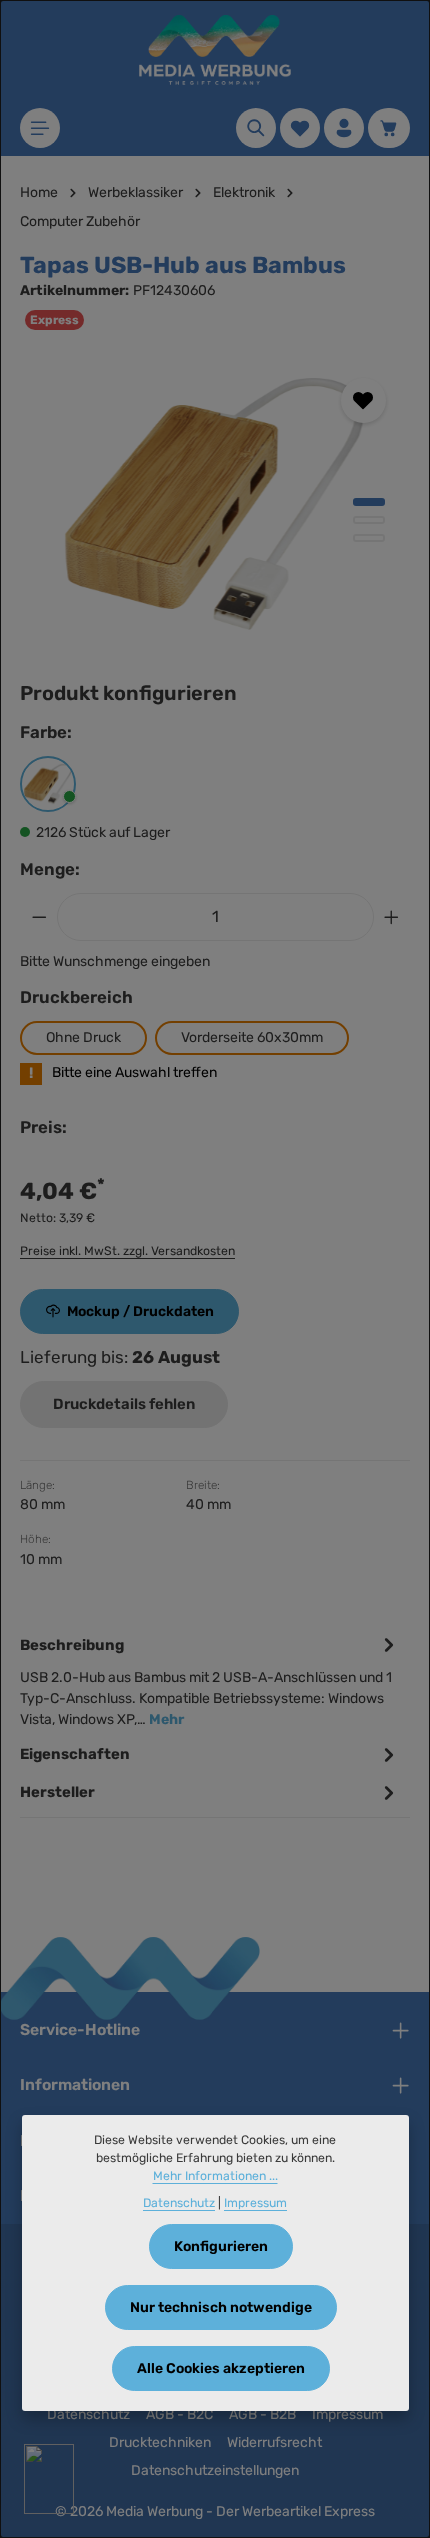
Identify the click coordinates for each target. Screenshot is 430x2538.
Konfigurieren (221, 2246)
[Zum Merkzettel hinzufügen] (363, 400)
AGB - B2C (179, 2414)
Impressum (347, 2414)
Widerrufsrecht (274, 2442)
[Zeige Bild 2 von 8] (369, 520)
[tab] (210, 1680)
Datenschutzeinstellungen (215, 2470)
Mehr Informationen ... (215, 2176)
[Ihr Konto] (344, 128)
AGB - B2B (262, 2414)
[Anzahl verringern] (39, 917)
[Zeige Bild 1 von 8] (369, 502)
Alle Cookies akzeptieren (221, 2368)
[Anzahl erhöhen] (392, 917)
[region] (215, 504)
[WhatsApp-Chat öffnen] (49, 2479)
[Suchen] (256, 128)
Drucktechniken (160, 2442)
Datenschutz (88, 2414)
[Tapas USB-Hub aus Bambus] (214, 504)
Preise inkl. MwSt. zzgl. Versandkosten (127, 1251)
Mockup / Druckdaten (140, 1311)
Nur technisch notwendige (221, 2307)
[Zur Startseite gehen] (215, 50)
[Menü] (40, 128)
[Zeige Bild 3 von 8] (369, 538)
